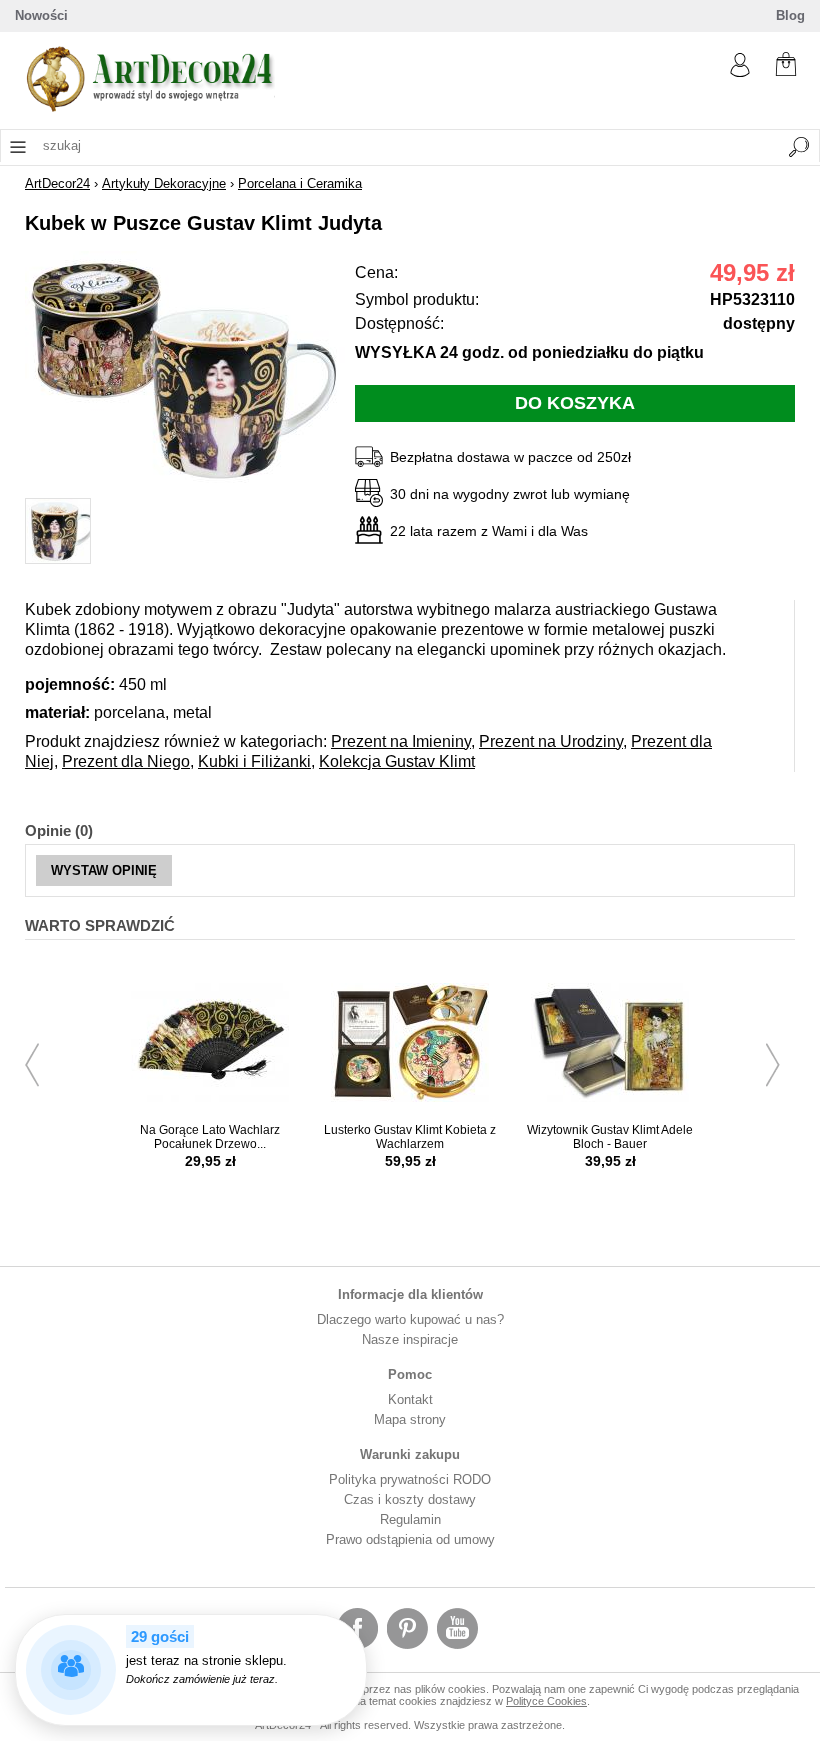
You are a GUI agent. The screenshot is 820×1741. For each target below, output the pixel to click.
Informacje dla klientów (410, 1294)
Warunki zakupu (410, 1454)
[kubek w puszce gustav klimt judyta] (185, 486)
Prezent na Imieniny (401, 741)
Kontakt (410, 1399)
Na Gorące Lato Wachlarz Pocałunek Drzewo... (210, 1137)
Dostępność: (399, 323)
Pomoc (410, 1374)
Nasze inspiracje (410, 1339)
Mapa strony (410, 1419)
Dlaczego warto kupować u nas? (410, 1319)
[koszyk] (786, 66)
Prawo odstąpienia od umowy (410, 1539)
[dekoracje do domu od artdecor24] (150, 107)
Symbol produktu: (417, 299)
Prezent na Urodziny (551, 741)
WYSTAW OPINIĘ (104, 870)
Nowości (41, 15)
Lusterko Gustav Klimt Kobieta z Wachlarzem (410, 1137)
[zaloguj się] (740, 72)
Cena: (376, 272)
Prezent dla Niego (126, 761)
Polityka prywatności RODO (410, 1479)
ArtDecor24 (57, 183)
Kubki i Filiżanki (254, 761)
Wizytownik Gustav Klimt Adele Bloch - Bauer (610, 1137)
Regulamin (410, 1519)
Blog (790, 15)
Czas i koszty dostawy (410, 1499)
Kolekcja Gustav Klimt (397, 761)
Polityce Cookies (546, 1701)
